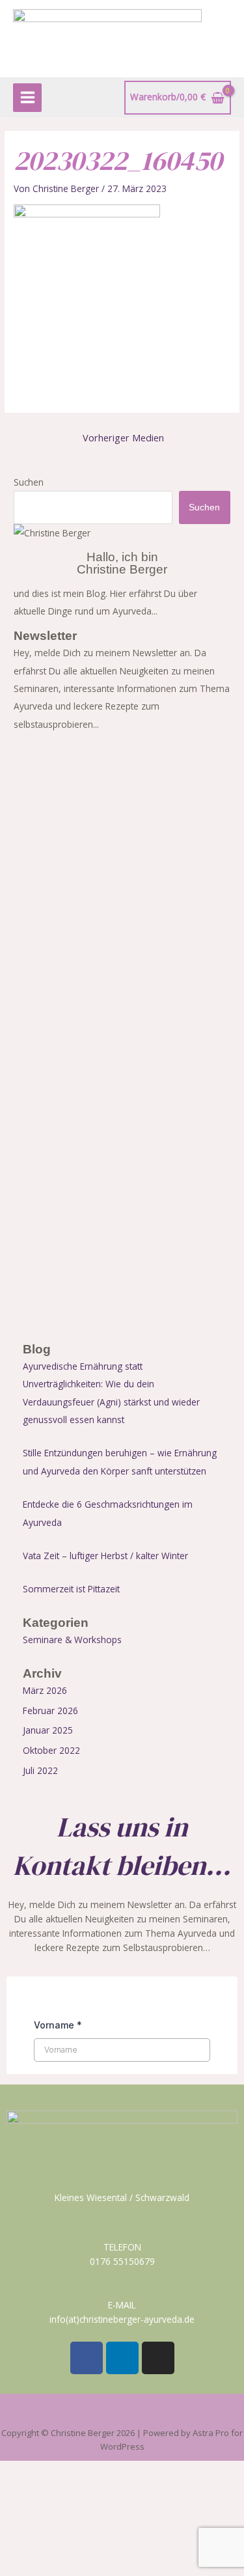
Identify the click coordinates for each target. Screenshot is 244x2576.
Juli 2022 (40, 1770)
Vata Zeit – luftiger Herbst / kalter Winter (105, 1556)
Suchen (29, 482)
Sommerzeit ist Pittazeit (71, 1589)
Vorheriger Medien (123, 437)
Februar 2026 (50, 1710)
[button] (122, 2413)
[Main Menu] (27, 98)
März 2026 (45, 1690)
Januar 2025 (48, 1730)
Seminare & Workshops (72, 1640)
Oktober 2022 (51, 1750)
